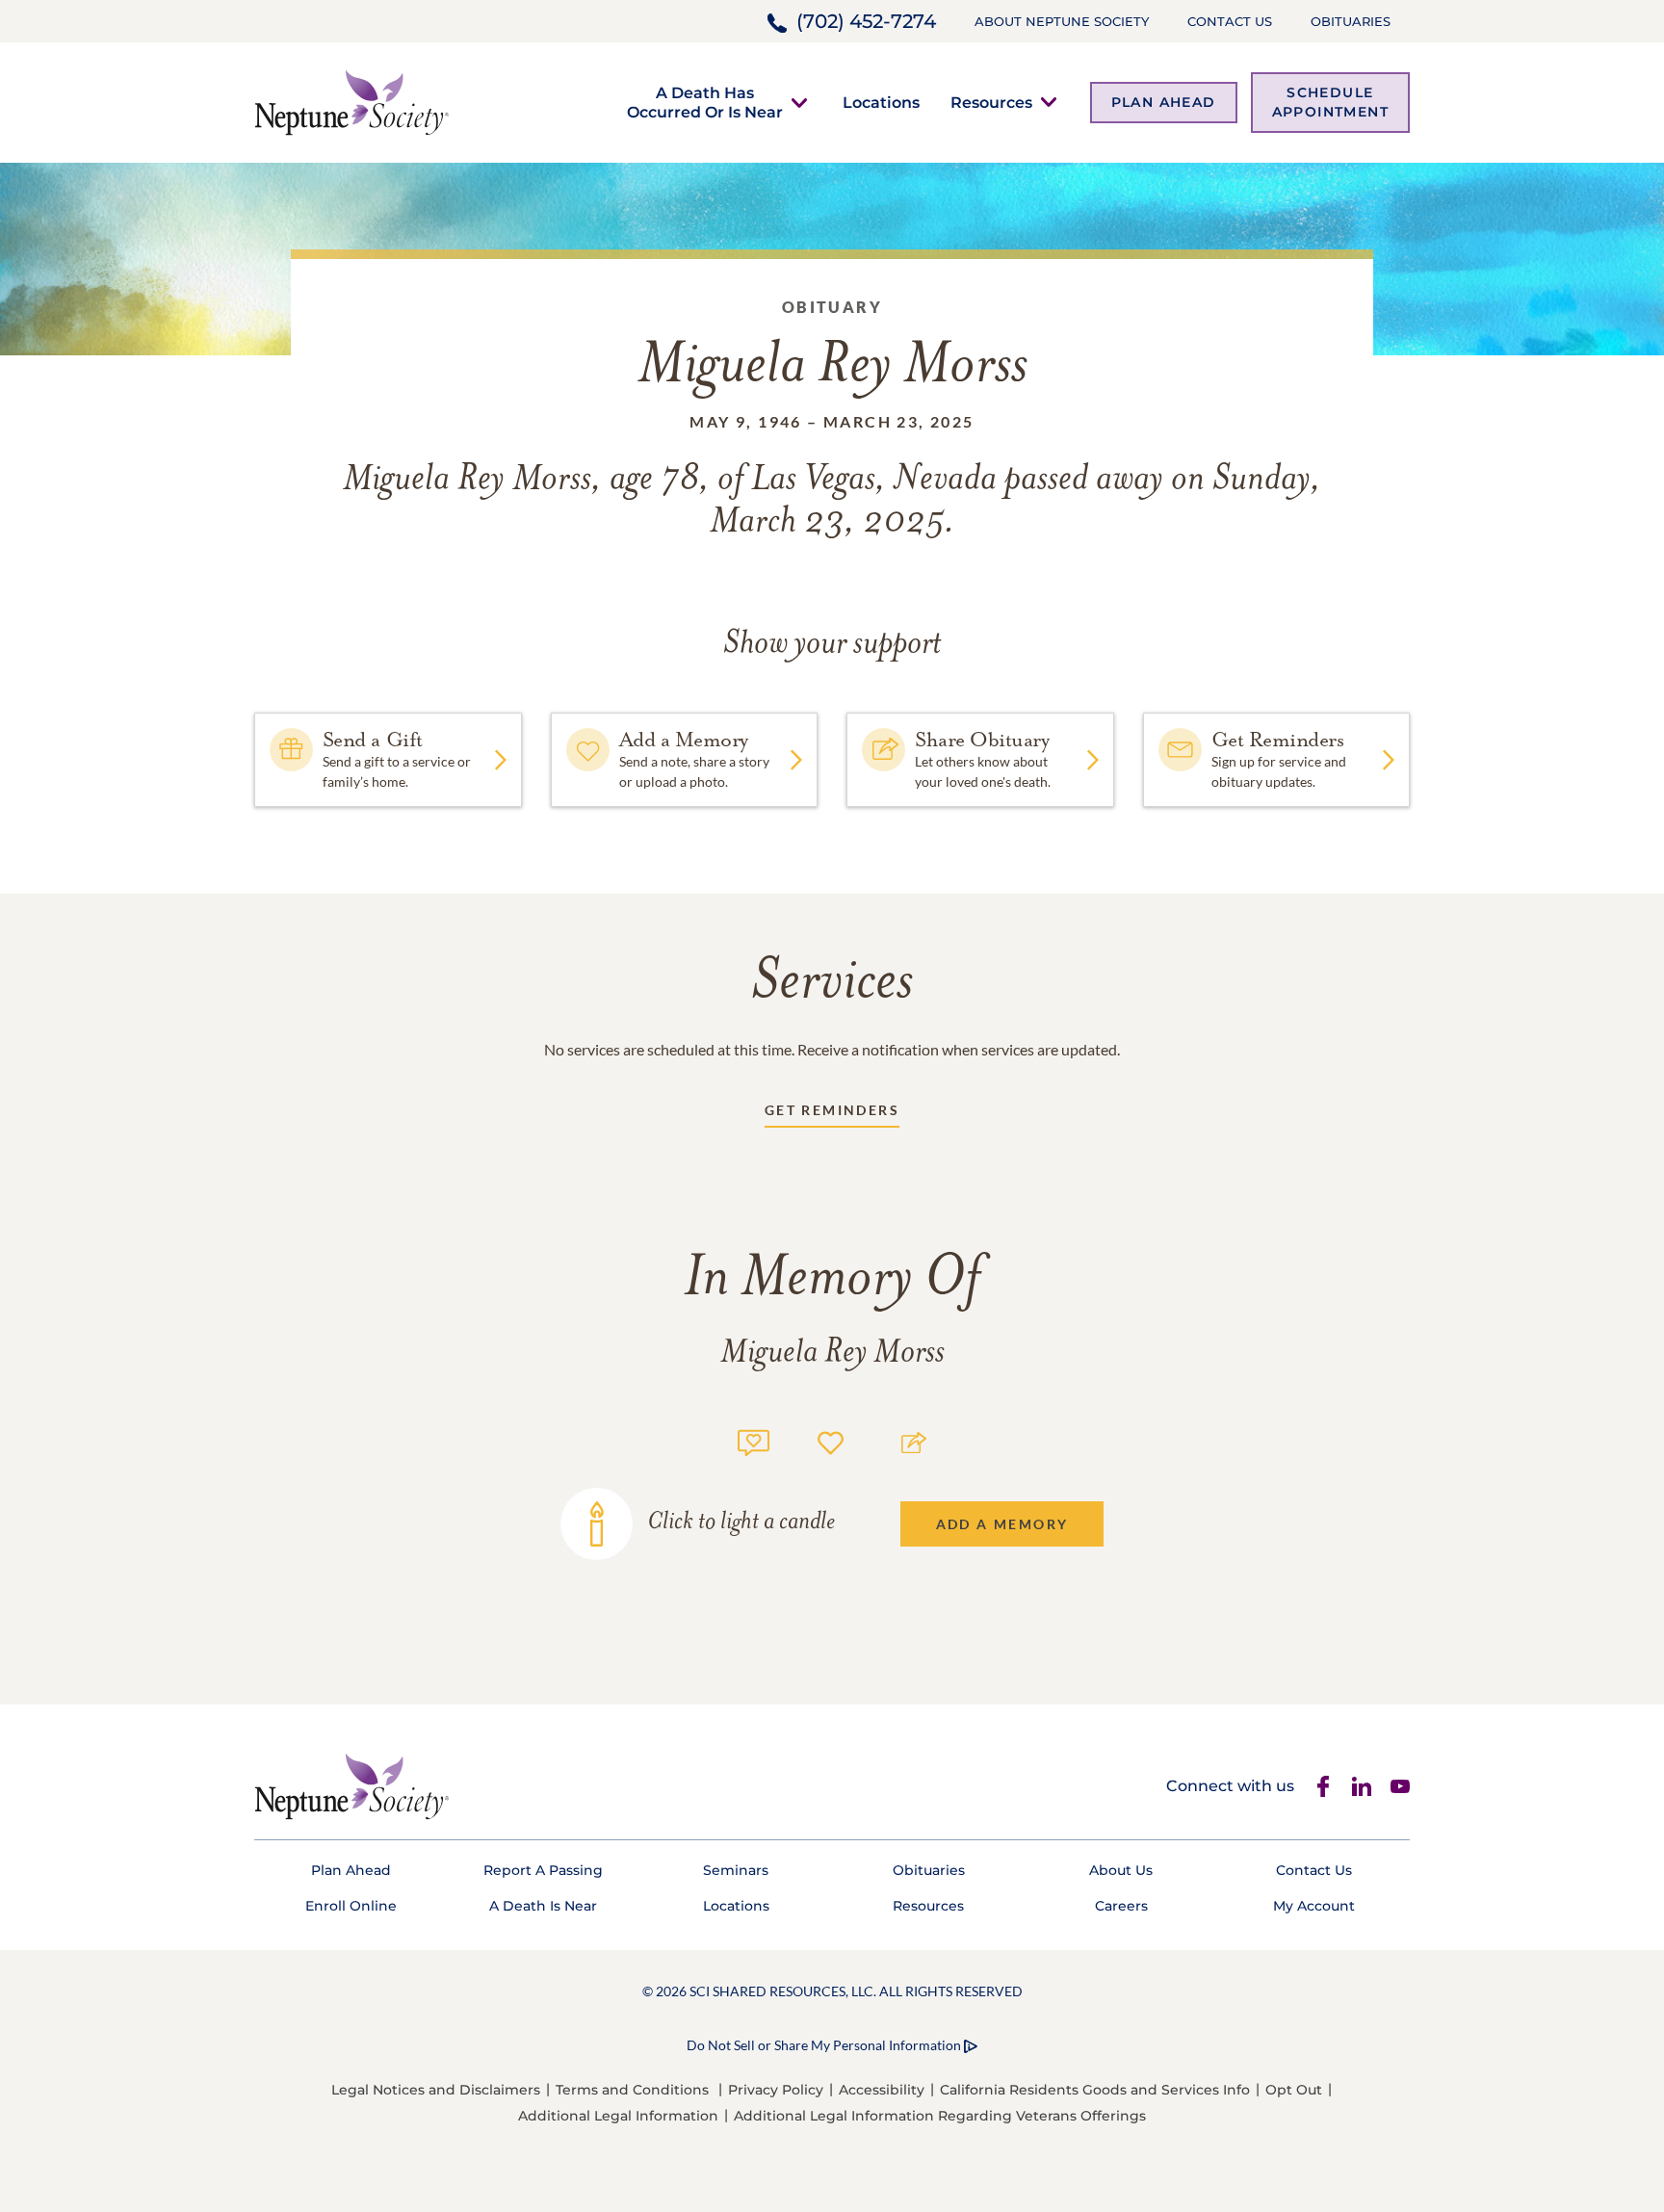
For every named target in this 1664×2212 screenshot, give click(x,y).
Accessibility (882, 2090)
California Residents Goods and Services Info (1095, 2090)
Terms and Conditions (632, 2090)
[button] (705, 102)
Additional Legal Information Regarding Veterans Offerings (940, 2116)
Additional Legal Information (618, 2116)
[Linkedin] (1362, 1786)
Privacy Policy (776, 2090)
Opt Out (1294, 2090)
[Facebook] (1323, 1786)
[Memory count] (754, 1440)
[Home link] (351, 101)
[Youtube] (1400, 1786)
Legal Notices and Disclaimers (436, 2090)
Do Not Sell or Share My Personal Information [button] (824, 2045)
